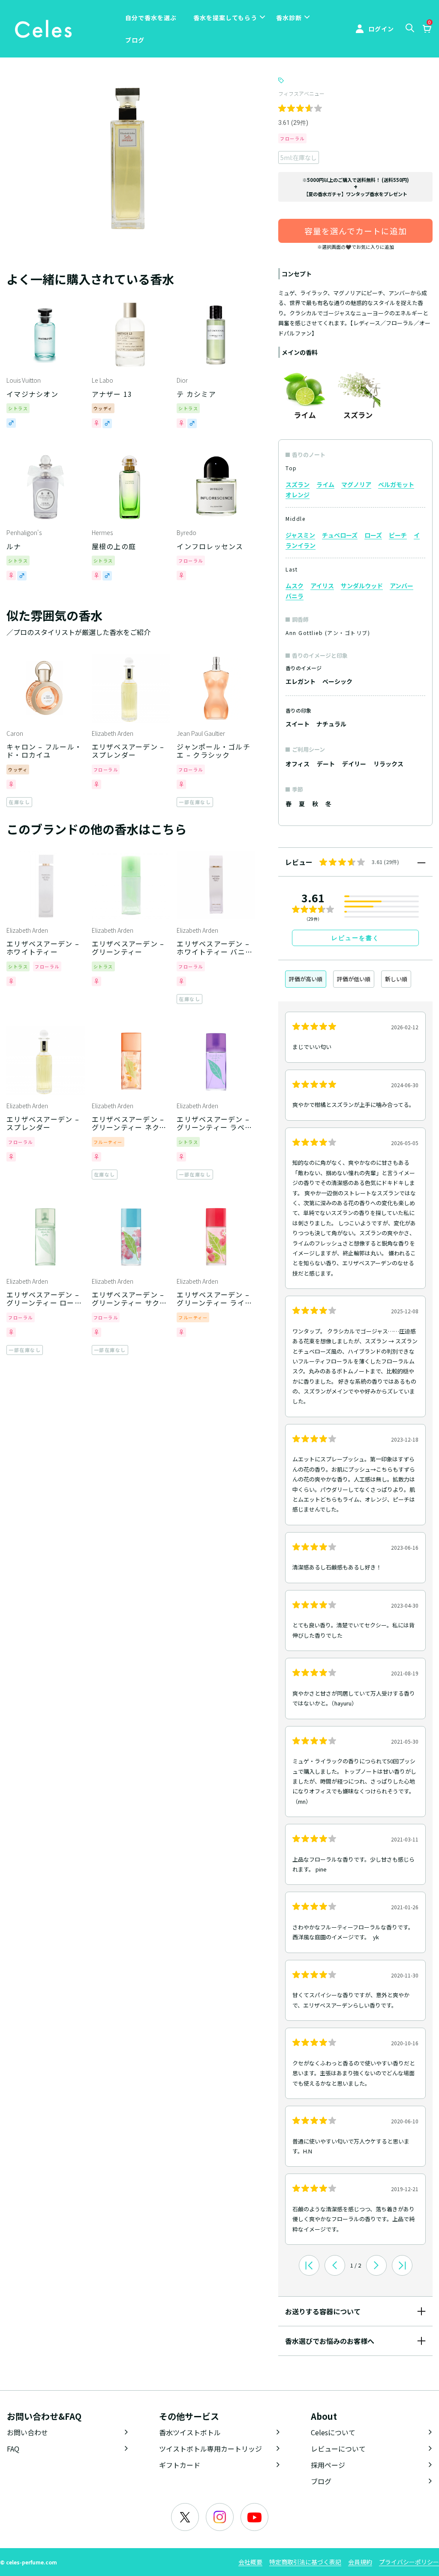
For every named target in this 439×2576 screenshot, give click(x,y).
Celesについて (333, 2432)
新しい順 (396, 979)
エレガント (301, 681)
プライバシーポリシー (409, 2562)
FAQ (13, 2449)
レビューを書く (355, 938)
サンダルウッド (362, 586)
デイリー (354, 764)
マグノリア (356, 484)
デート (326, 764)
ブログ (135, 40)
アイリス (322, 586)
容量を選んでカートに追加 (356, 231)
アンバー (401, 586)
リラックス (388, 764)
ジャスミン (300, 535)
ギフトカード (180, 2465)
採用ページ (328, 2465)
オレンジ (298, 495)
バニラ (295, 596)
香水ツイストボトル (190, 2432)
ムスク (295, 586)
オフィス (298, 764)
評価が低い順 (354, 979)
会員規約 (360, 2562)
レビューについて (338, 2449)
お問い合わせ (27, 2432)
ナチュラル (331, 724)
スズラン (298, 484)
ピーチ (398, 535)
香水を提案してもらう (225, 18)
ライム (325, 484)
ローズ (373, 535)
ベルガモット (396, 484)
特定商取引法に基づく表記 (305, 2562)
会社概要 (250, 2562)
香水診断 (289, 18)
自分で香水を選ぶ (151, 18)
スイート (298, 724)
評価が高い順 (306, 979)
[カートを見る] (427, 30)
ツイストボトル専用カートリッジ (210, 2449)
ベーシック (337, 681)
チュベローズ (340, 535)
